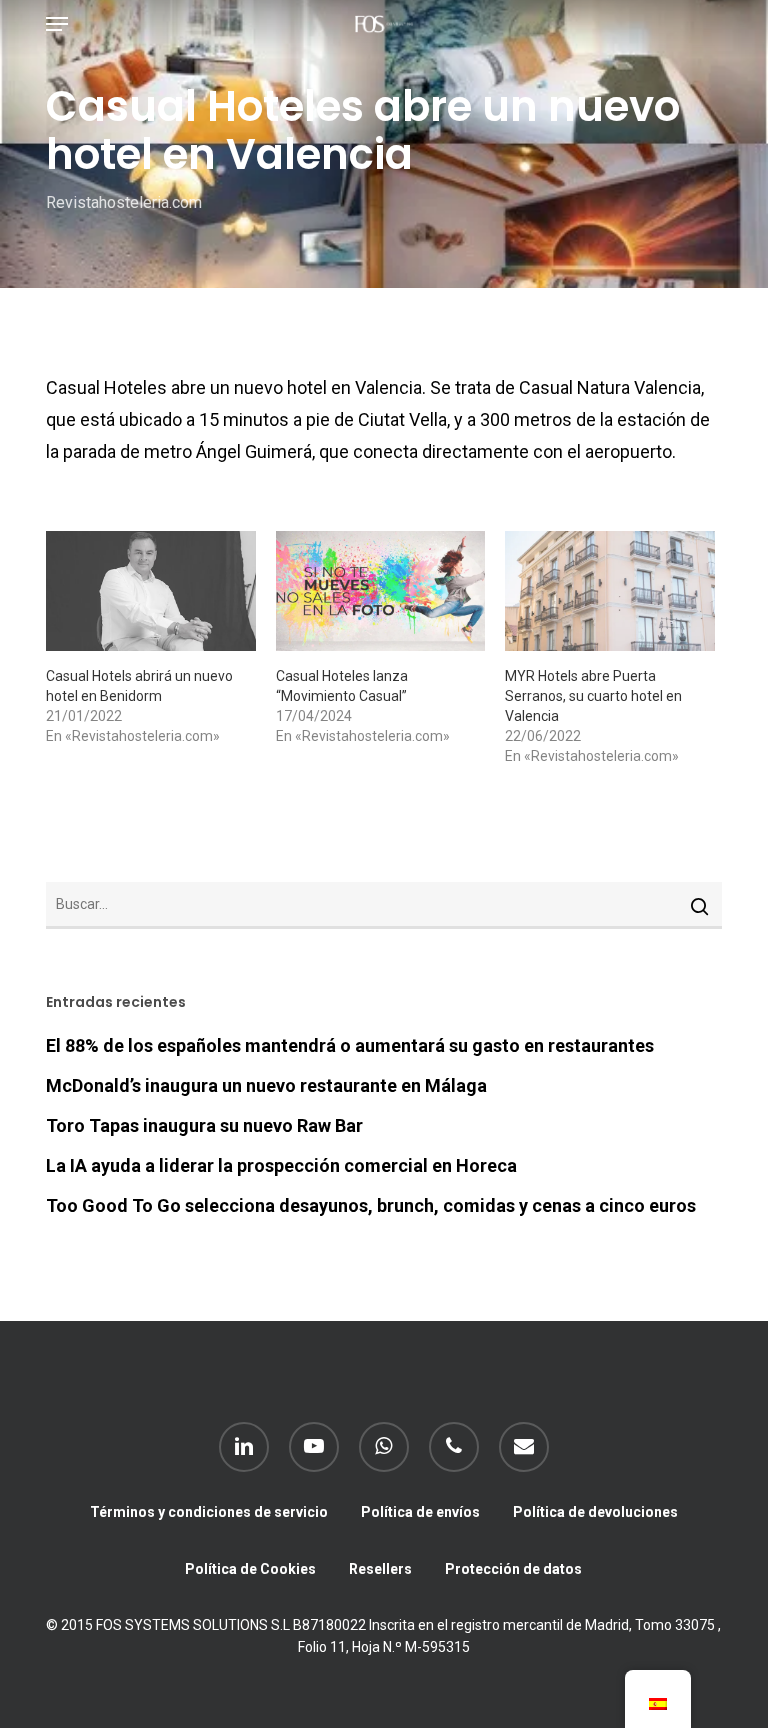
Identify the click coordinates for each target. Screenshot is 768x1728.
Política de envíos (420, 1512)
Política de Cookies (250, 1569)
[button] (57, 24)
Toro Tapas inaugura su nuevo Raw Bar (204, 1125)
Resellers (380, 1569)
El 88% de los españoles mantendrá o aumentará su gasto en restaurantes (350, 1045)
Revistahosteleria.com (124, 202)
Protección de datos (513, 1569)
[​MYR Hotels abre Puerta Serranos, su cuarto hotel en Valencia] (610, 591)
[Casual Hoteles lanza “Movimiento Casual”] (381, 591)
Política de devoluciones (595, 1512)
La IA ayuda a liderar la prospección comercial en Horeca (281, 1165)
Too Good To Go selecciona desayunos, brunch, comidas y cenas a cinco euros (371, 1205)
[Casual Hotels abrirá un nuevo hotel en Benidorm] (151, 591)
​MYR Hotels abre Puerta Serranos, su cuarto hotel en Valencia (593, 696)
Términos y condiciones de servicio (209, 1512)
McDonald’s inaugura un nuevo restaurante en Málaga (266, 1085)
